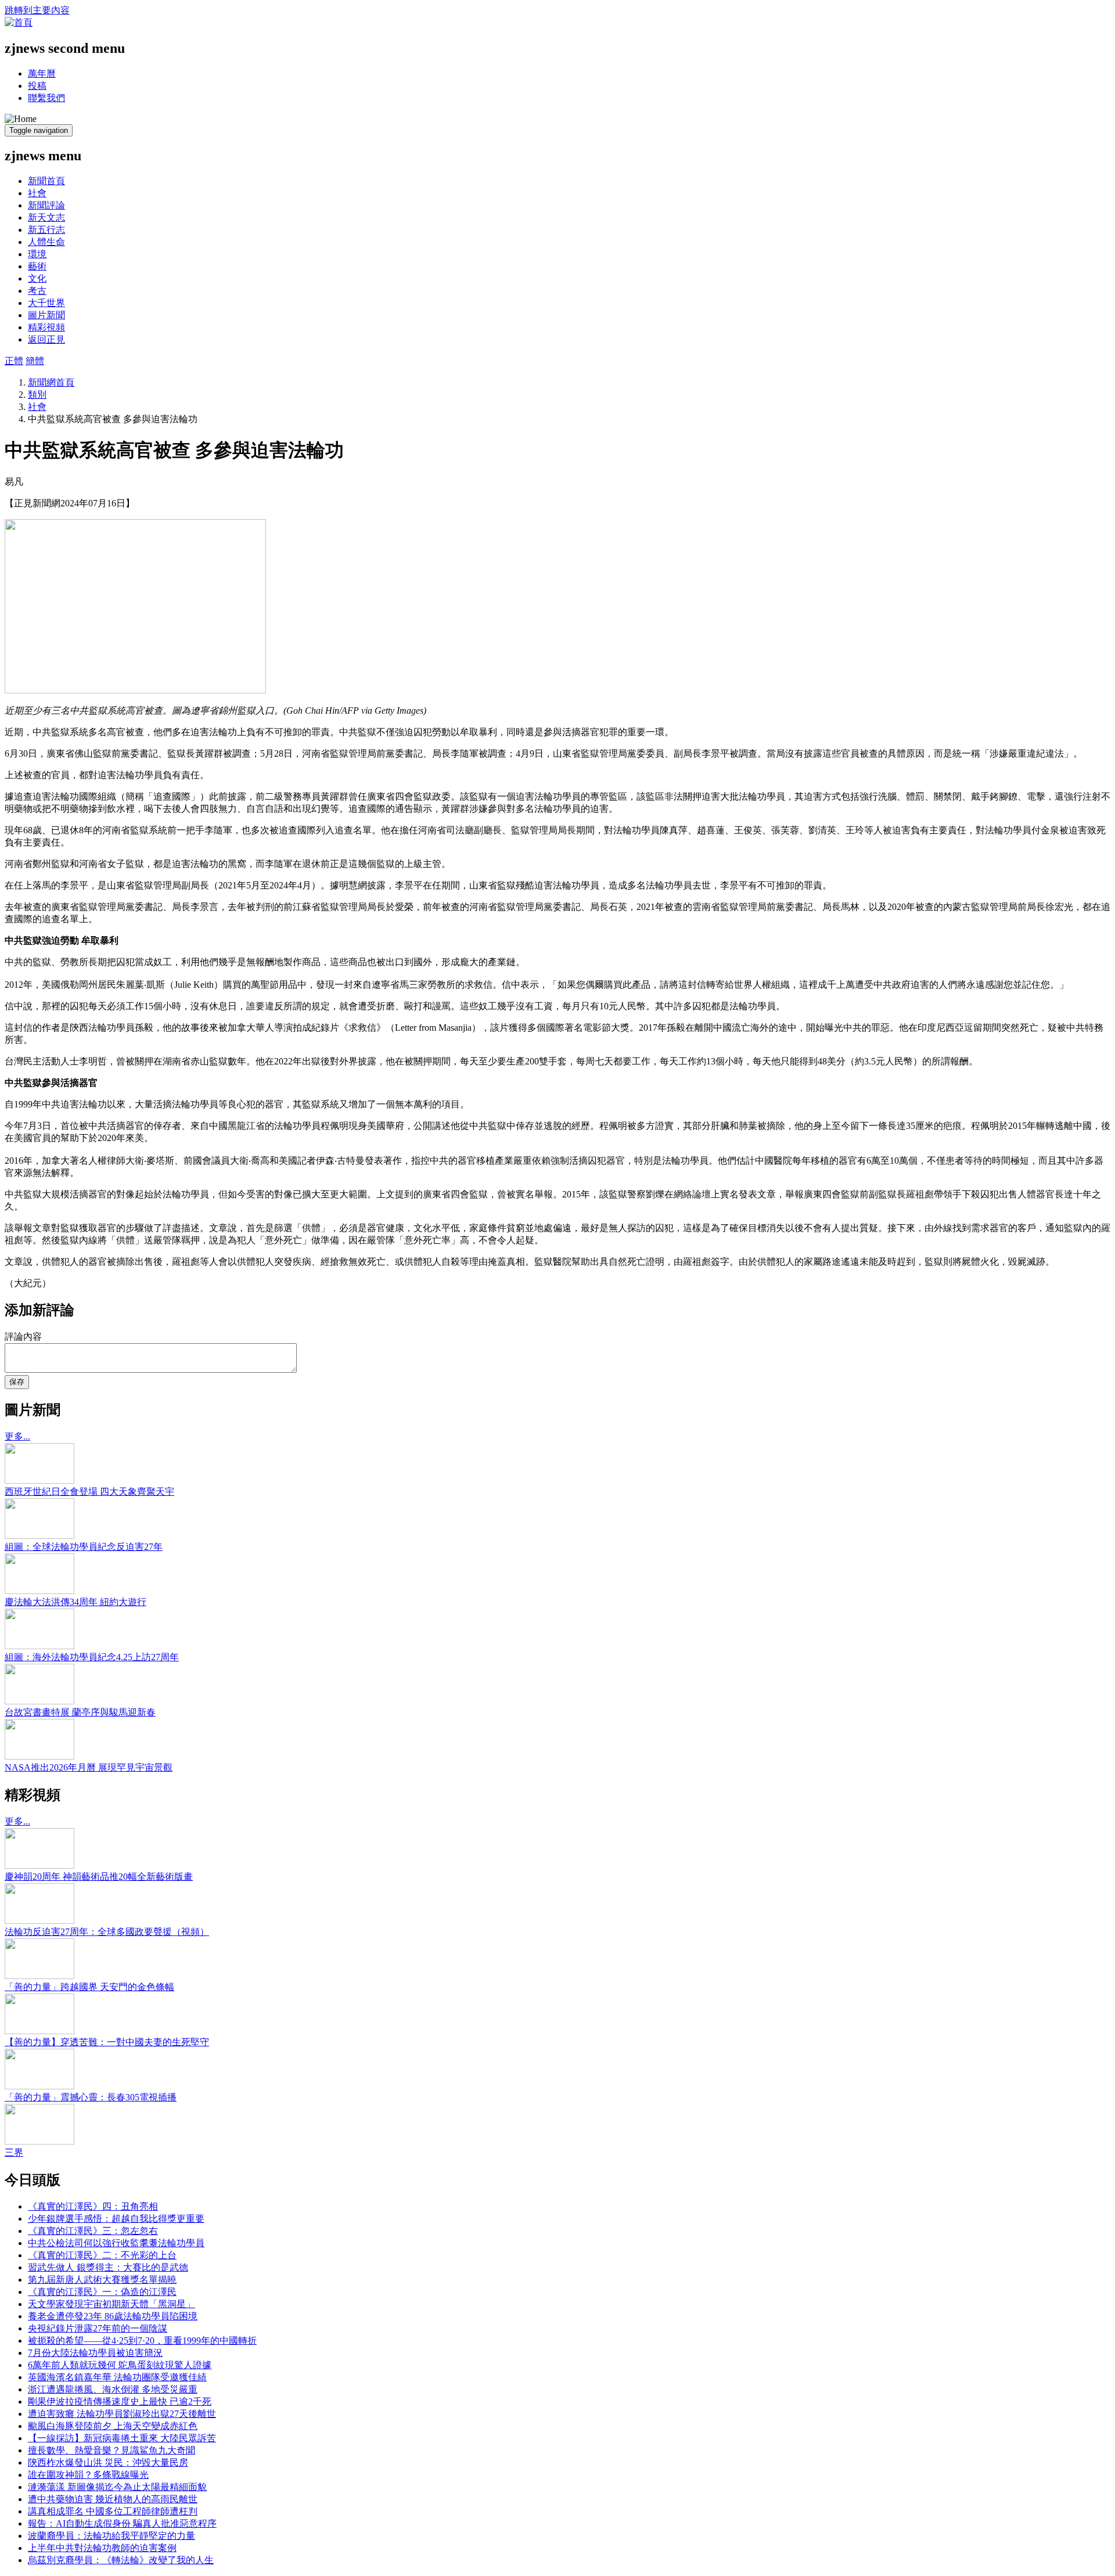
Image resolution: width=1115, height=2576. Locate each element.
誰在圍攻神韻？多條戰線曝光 (88, 2475)
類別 (37, 395)
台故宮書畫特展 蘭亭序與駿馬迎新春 (80, 1712)
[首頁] (19, 22)
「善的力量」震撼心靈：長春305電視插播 (91, 2097)
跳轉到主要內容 (37, 10)
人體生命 (46, 242)
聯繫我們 (46, 98)
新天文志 (46, 217)
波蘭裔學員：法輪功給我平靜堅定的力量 (111, 2536)
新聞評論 (46, 205)
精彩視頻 (46, 327)
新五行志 (46, 230)
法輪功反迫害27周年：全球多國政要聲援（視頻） (107, 1932)
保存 (17, 1382)
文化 (37, 278)
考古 (37, 291)
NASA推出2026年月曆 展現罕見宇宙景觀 (89, 1767)
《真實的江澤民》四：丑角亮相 (93, 2206)
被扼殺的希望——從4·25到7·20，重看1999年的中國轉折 (142, 2341)
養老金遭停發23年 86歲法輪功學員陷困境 (113, 2316)
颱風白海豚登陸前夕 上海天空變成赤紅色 (113, 2426)
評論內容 (23, 1336)
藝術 (37, 266)
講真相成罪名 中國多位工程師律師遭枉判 (113, 2511)
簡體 (35, 361)
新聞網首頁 (51, 382)
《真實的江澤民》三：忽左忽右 (93, 2231)
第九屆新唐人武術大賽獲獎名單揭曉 (102, 2280)
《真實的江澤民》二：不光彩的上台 (102, 2255)
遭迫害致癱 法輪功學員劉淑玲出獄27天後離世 (122, 2414)
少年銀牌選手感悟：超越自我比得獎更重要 (116, 2219)
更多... (17, 1436)
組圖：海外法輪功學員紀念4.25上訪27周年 (92, 1657)
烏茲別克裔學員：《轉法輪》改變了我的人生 (121, 2560)
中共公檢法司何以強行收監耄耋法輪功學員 (116, 2243)
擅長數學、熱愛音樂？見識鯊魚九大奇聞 (111, 2450)
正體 (14, 361)
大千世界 (46, 303)
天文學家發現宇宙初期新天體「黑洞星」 (111, 2304)
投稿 (37, 86)
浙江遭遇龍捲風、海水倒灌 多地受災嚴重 (113, 2389)
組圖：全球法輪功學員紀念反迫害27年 (84, 1547)
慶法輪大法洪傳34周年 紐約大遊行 (75, 1602)
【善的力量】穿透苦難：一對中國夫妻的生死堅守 (107, 2042)
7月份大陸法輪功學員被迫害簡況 (95, 2353)
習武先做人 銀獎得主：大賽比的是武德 (108, 2267)
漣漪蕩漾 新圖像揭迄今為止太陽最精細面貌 (117, 2487)
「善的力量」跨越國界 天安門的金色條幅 (89, 1987)
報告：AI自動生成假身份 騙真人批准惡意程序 (122, 2523)
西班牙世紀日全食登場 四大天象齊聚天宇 (89, 1492)
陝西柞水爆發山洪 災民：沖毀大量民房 (108, 2462)
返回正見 (46, 339)
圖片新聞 (46, 315)
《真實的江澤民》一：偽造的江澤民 (102, 2292)
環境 (37, 254)
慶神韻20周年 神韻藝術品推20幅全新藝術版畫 (99, 1877)
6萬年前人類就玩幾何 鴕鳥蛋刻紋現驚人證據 (120, 2365)
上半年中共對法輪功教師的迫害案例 (102, 2548)
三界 (14, 2152)
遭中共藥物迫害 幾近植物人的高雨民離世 (113, 2499)
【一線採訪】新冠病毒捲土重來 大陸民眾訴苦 (122, 2438)
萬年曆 (42, 73)
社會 (37, 193)
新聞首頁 (46, 181)
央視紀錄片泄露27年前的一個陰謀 (98, 2328)
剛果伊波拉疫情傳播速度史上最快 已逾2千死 (120, 2401)
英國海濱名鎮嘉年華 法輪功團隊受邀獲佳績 (117, 2377)
